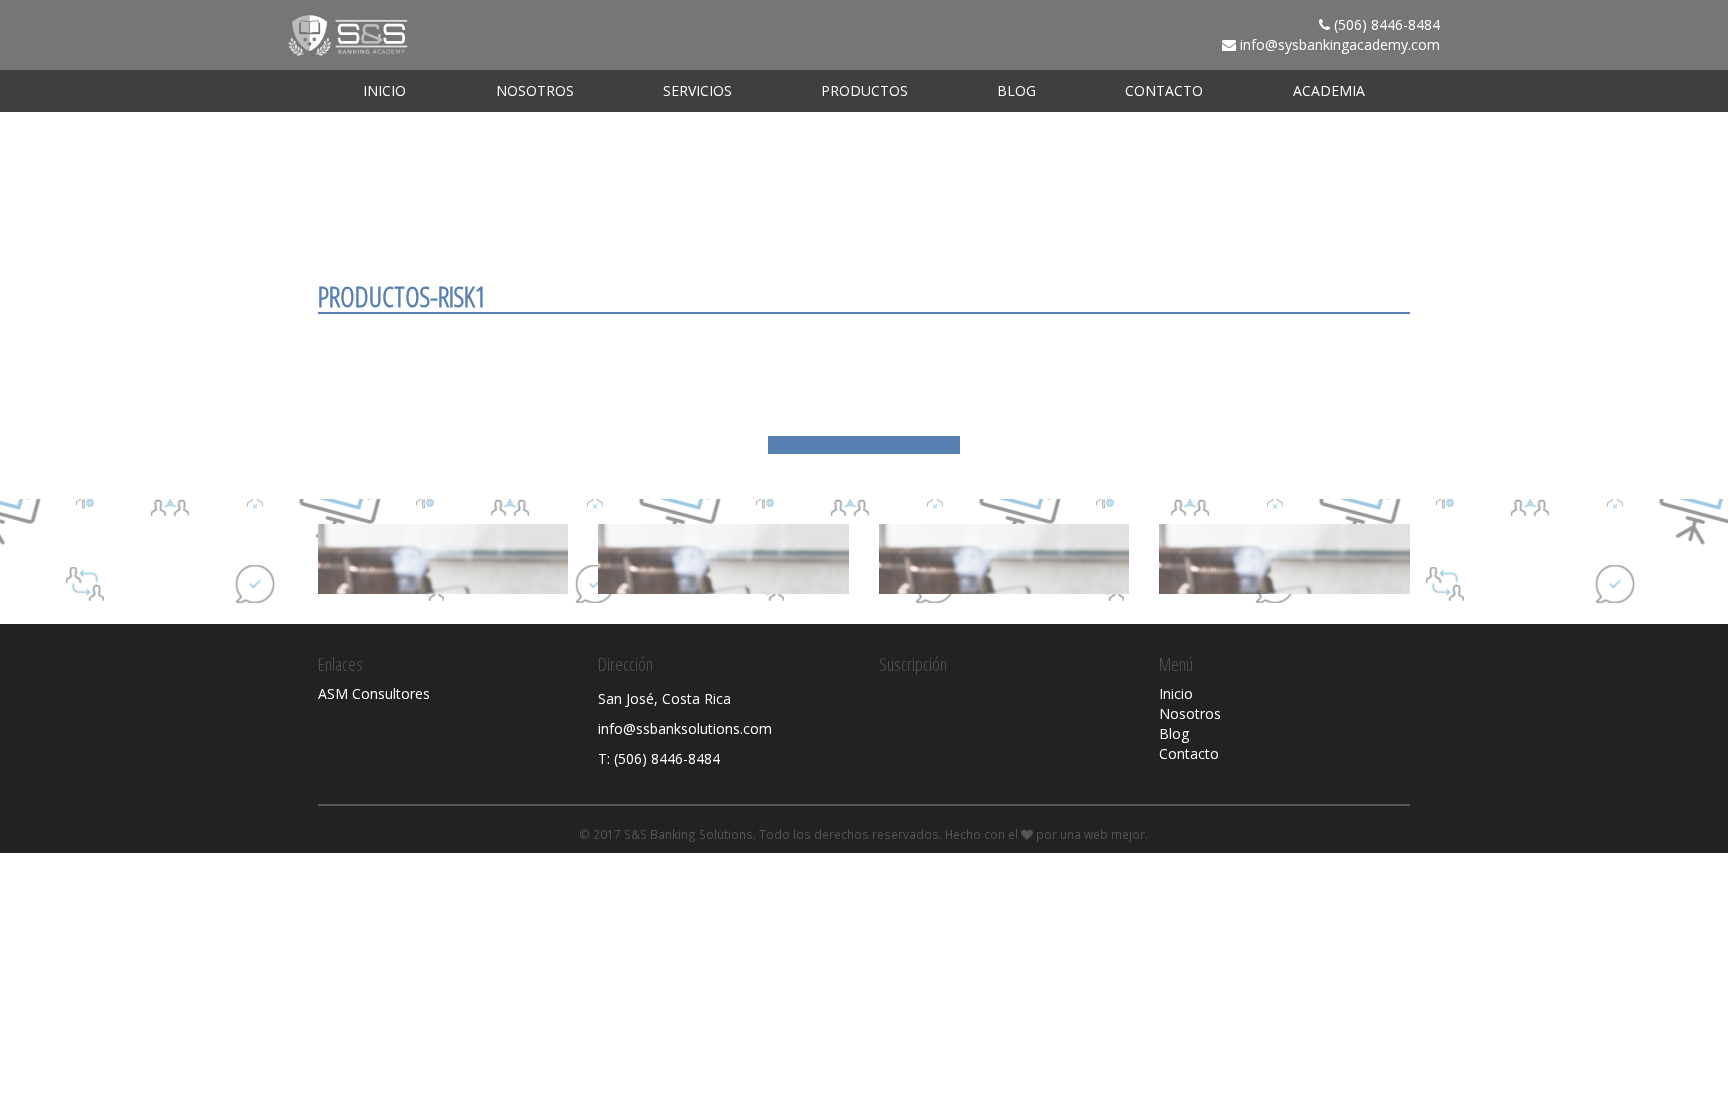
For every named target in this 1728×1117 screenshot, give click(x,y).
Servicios (697, 90)
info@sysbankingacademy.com (1340, 44)
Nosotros (535, 90)
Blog (1016, 90)
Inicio (384, 90)
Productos (864, 90)
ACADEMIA (1329, 90)
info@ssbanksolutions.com (685, 728)
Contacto (1164, 90)
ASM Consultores (374, 693)
